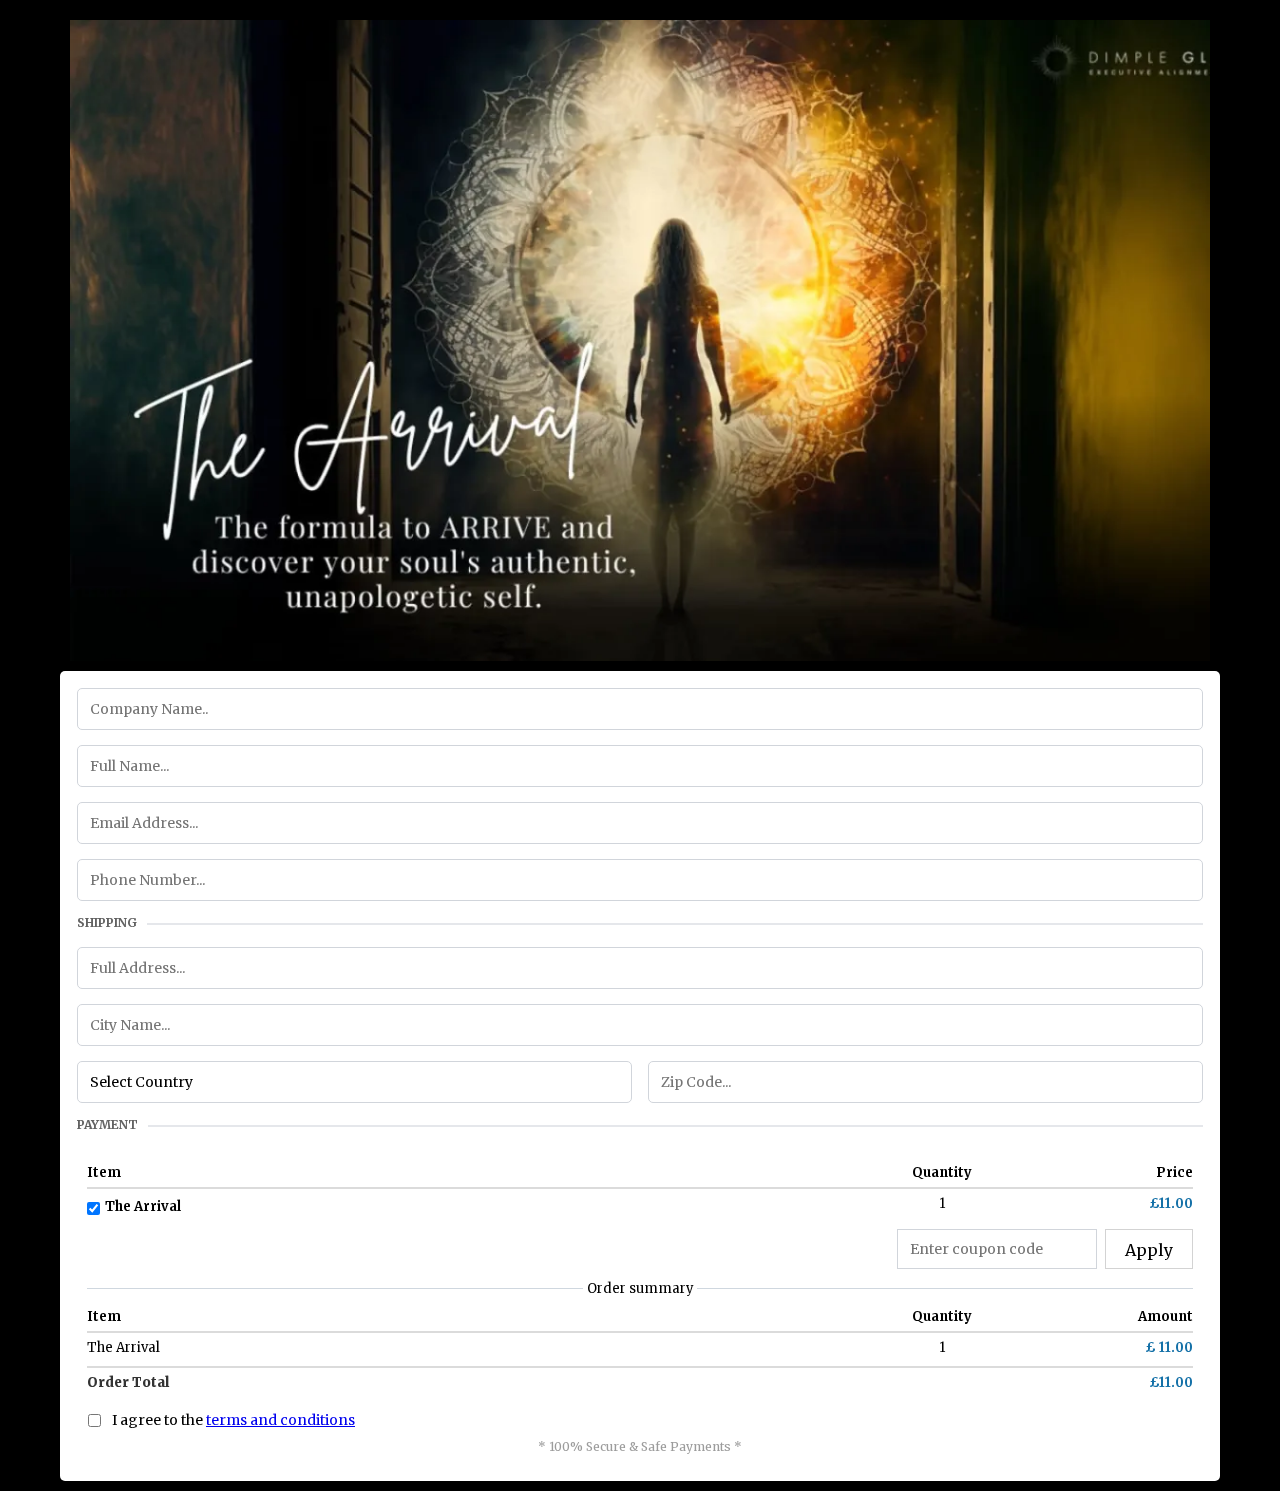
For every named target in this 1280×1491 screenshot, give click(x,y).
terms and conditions (280, 1420)
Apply (1149, 1250)
